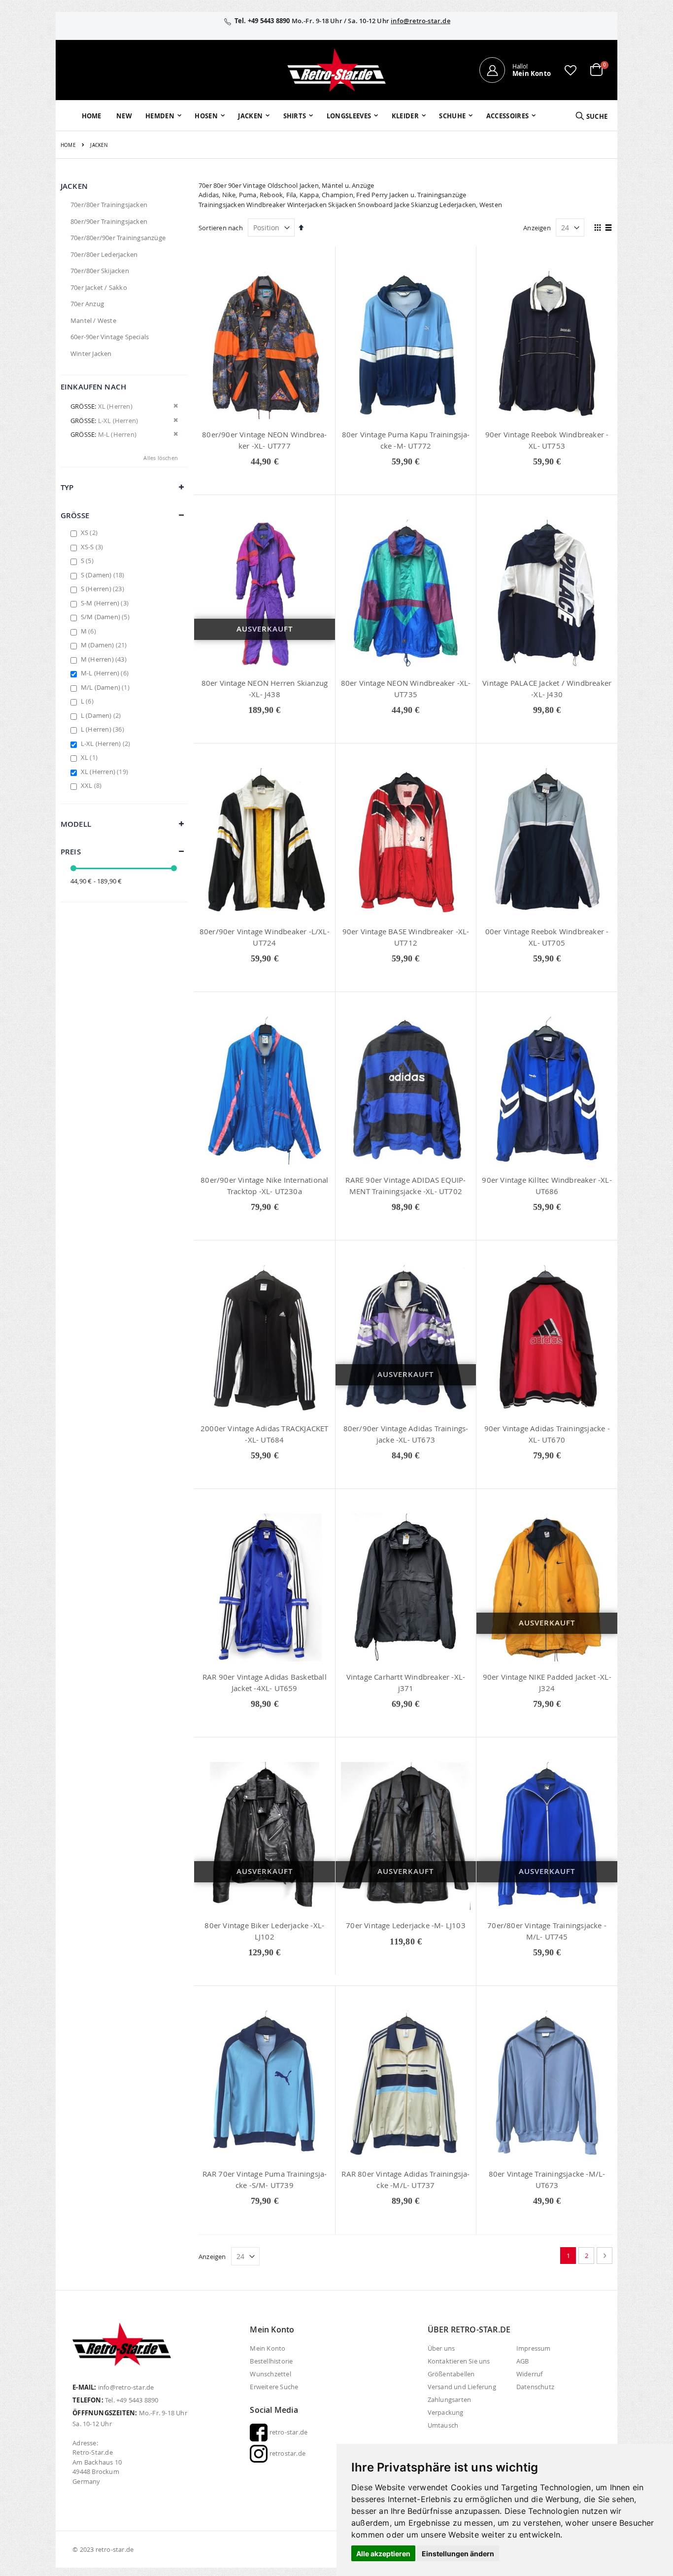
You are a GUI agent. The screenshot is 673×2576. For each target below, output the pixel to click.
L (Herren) (104, 729)
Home (68, 145)
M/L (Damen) (106, 687)
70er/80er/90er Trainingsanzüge (118, 238)
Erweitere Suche (274, 2387)
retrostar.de (286, 2453)
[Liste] (609, 228)
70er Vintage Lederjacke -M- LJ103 (406, 1925)
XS (90, 532)
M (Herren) (105, 659)
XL (90, 757)
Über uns (441, 2348)
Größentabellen (451, 2374)
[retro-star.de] (336, 70)
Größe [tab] (75, 515)
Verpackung (446, 2412)
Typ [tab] (67, 487)
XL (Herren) (106, 772)
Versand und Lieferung (462, 2387)
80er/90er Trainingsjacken (109, 221)
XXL (92, 785)
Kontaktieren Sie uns (459, 2361)
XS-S (93, 547)
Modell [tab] (76, 824)
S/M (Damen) (106, 617)
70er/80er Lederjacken (104, 254)
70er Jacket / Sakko (99, 287)
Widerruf (530, 2374)
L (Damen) (102, 715)
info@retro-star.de (421, 21)
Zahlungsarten (450, 2400)
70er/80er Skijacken (100, 271)
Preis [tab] (71, 852)
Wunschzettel (270, 2374)
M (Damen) (105, 645)
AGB (523, 2361)
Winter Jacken (91, 353)
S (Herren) (104, 589)
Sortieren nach (221, 228)
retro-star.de (287, 2432)
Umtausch (443, 2425)
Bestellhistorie (271, 2361)
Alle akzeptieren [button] (383, 2554)
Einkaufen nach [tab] (93, 387)
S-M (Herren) (106, 603)
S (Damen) (104, 575)
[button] (571, 70)
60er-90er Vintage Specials (110, 337)
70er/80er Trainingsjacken (109, 205)
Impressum (534, 2348)
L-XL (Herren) (107, 743)
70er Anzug (87, 304)
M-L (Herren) (106, 673)
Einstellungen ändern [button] (458, 2554)
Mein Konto (268, 2348)
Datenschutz (535, 2387)
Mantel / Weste (93, 320)
